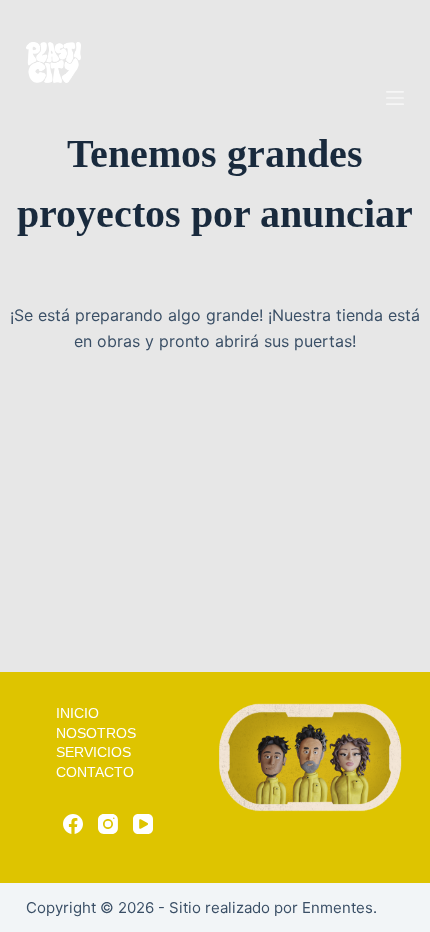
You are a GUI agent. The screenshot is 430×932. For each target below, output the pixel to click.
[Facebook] (73, 824)
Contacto (95, 772)
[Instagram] (108, 824)
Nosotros (96, 733)
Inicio (77, 713)
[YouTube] (143, 824)
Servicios (93, 752)
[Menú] (395, 98)
